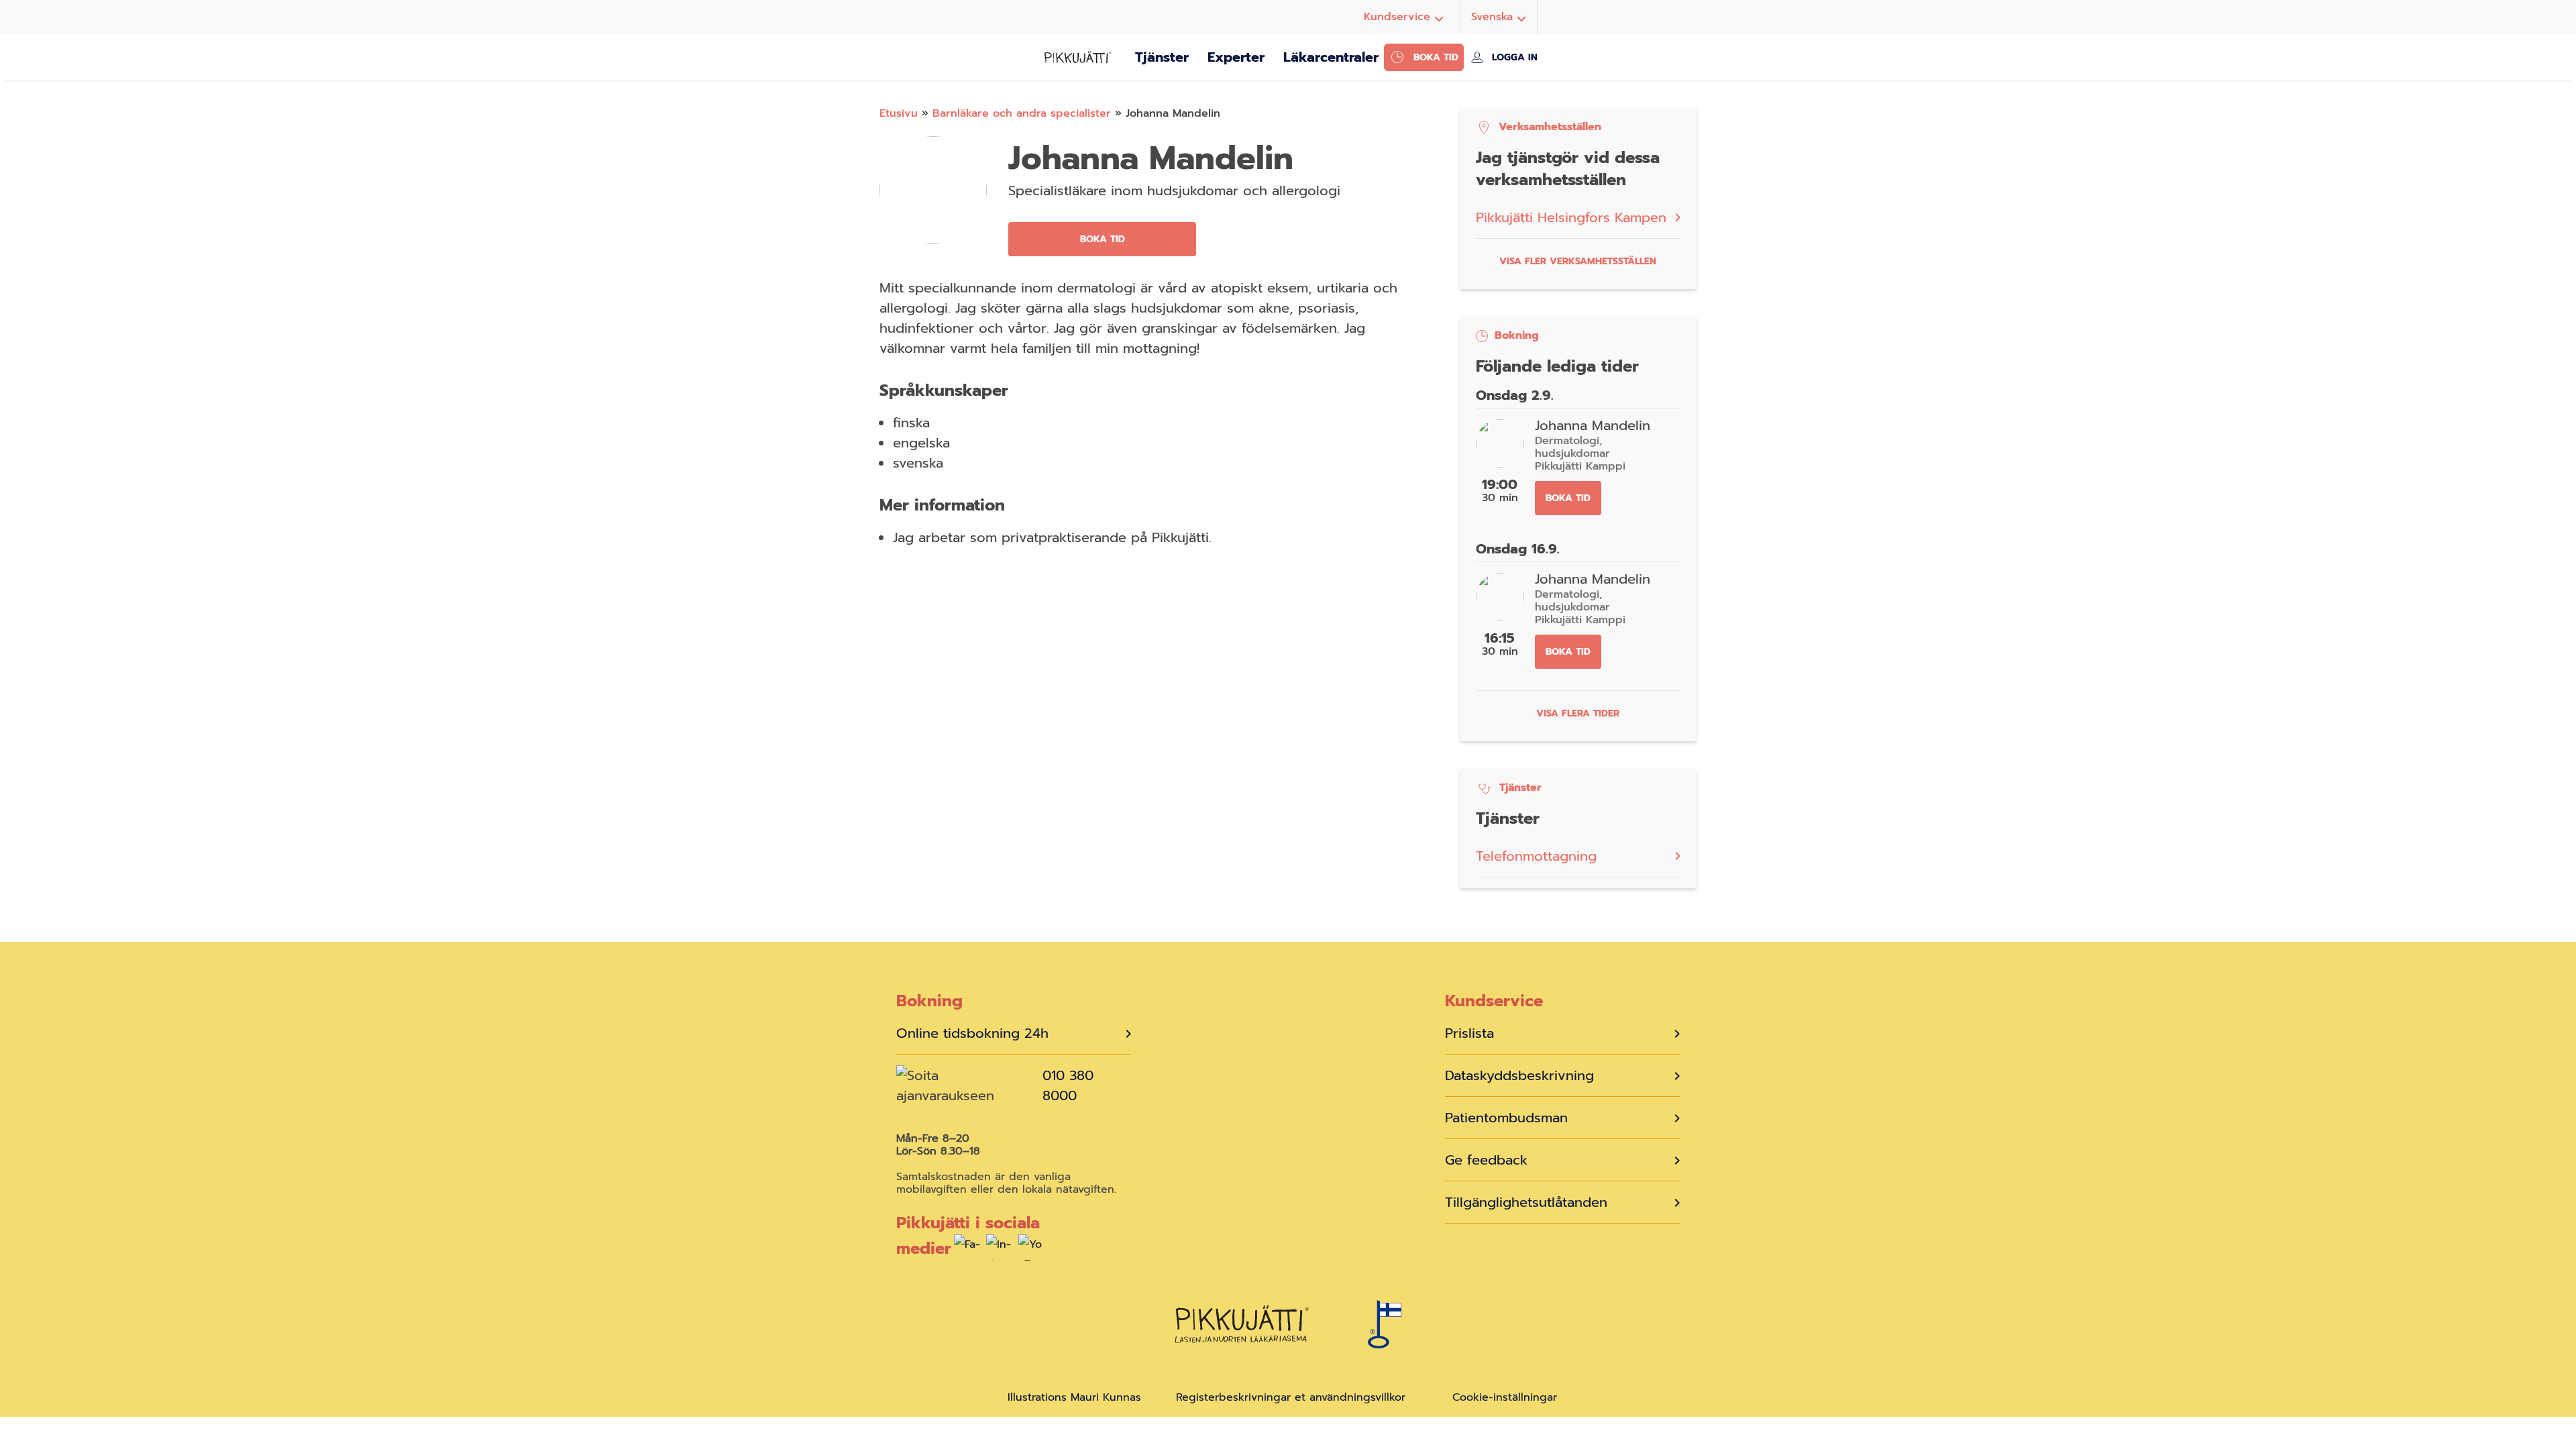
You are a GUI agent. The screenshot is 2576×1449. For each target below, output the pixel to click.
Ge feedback (1486, 1160)
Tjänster (1162, 57)
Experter (1236, 57)
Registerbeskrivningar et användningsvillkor (1291, 1397)
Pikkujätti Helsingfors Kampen (1571, 217)
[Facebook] (967, 1251)
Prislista (1469, 1033)
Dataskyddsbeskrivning (1519, 1075)
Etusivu (899, 113)
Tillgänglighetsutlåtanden (1526, 1202)
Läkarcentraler (1331, 57)
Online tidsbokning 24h (972, 1033)
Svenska (1492, 17)
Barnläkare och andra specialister (1022, 113)
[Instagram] (1000, 1251)
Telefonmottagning (1536, 856)
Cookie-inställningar (1505, 1398)
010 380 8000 (1068, 1085)
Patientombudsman (1506, 1118)
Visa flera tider (1578, 713)
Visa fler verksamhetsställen (1578, 261)
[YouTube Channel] (1032, 1251)
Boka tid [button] (1103, 239)
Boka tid (1436, 57)
